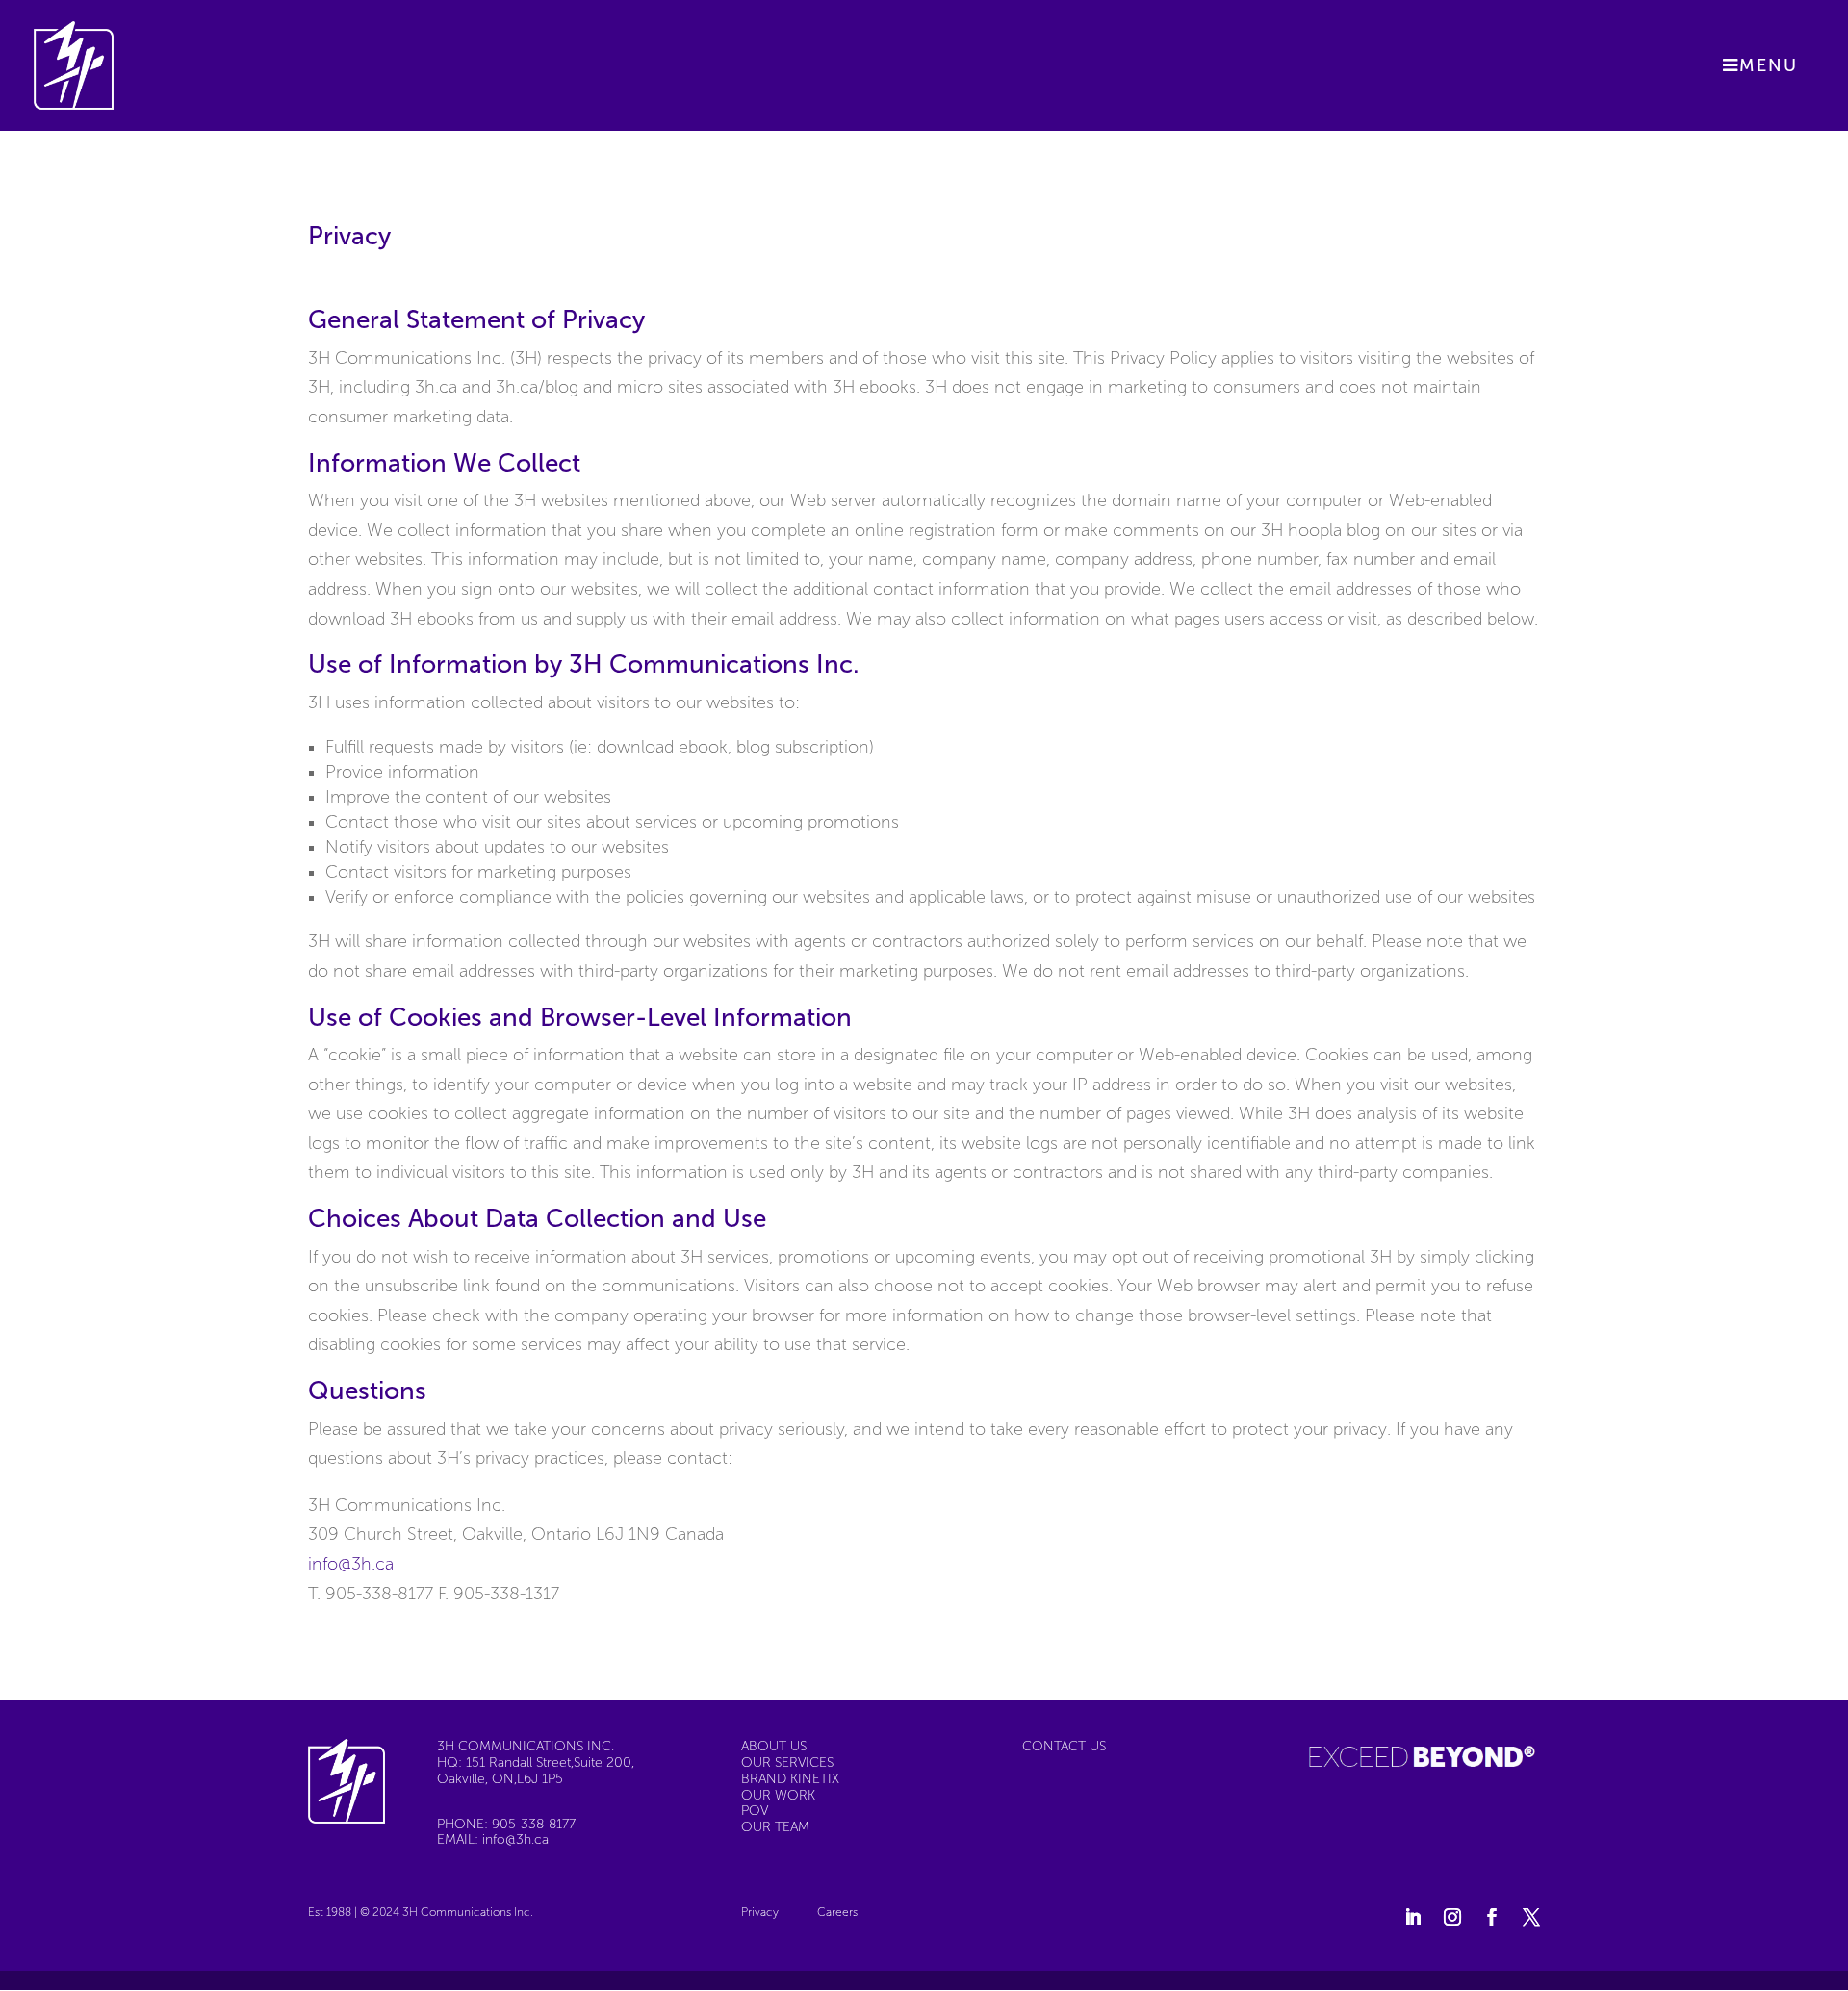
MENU (1769, 66)
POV (755, 1811)
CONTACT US (1064, 1746)
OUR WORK (778, 1795)
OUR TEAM (775, 1827)
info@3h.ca (351, 1564)
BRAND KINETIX (790, 1779)
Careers (837, 1913)
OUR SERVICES (787, 1762)
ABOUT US (774, 1746)
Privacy (760, 1913)
